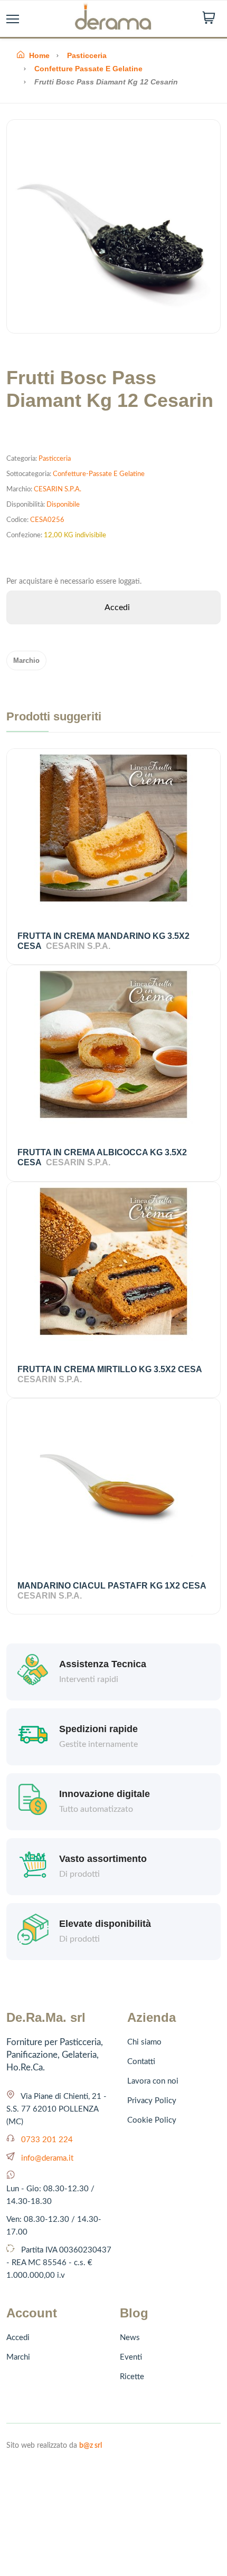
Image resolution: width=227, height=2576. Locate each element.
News (130, 2338)
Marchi (18, 2357)
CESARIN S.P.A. (58, 489)
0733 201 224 (47, 2140)
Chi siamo (144, 2042)
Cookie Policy (152, 2120)
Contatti (141, 2062)
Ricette (132, 2377)
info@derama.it (47, 2158)
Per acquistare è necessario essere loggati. (74, 582)
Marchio (26, 660)
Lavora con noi (153, 2081)
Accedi (18, 2338)
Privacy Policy (152, 2101)
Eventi (131, 2357)
